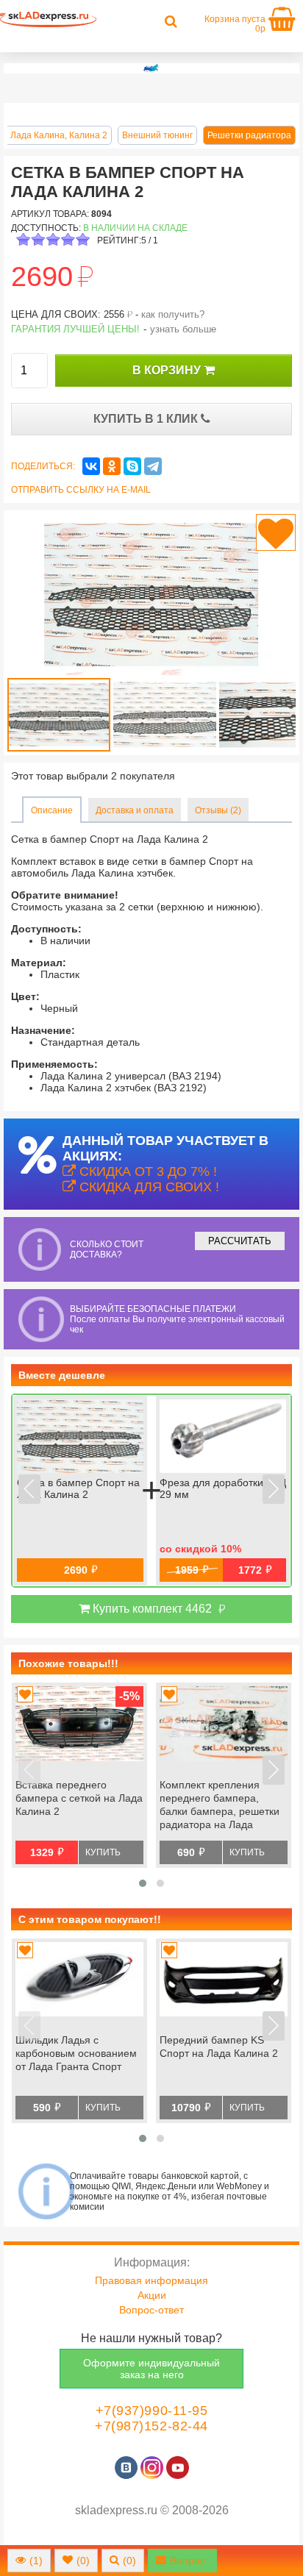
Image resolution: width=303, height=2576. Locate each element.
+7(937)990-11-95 (152, 2411)
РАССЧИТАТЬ (240, 1241)
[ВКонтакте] (91, 466)
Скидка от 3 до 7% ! (146, 1171)
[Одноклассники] (112, 466)
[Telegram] (153, 466)
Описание (52, 810)
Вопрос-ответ (151, 2310)
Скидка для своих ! (147, 1187)
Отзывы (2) (218, 810)
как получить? (173, 314)
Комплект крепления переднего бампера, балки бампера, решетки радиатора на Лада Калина (220, 1806)
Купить (103, 1852)
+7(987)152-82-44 (151, 2426)
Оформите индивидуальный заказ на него (151, 2369)
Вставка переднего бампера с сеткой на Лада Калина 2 (79, 1798)
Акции (152, 2295)
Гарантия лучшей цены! (75, 329)
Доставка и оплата (135, 810)
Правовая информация (151, 2280)
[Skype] (132, 466)
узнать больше (183, 329)
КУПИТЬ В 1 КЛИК (147, 419)
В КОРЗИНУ (168, 370)
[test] (151, 68)
